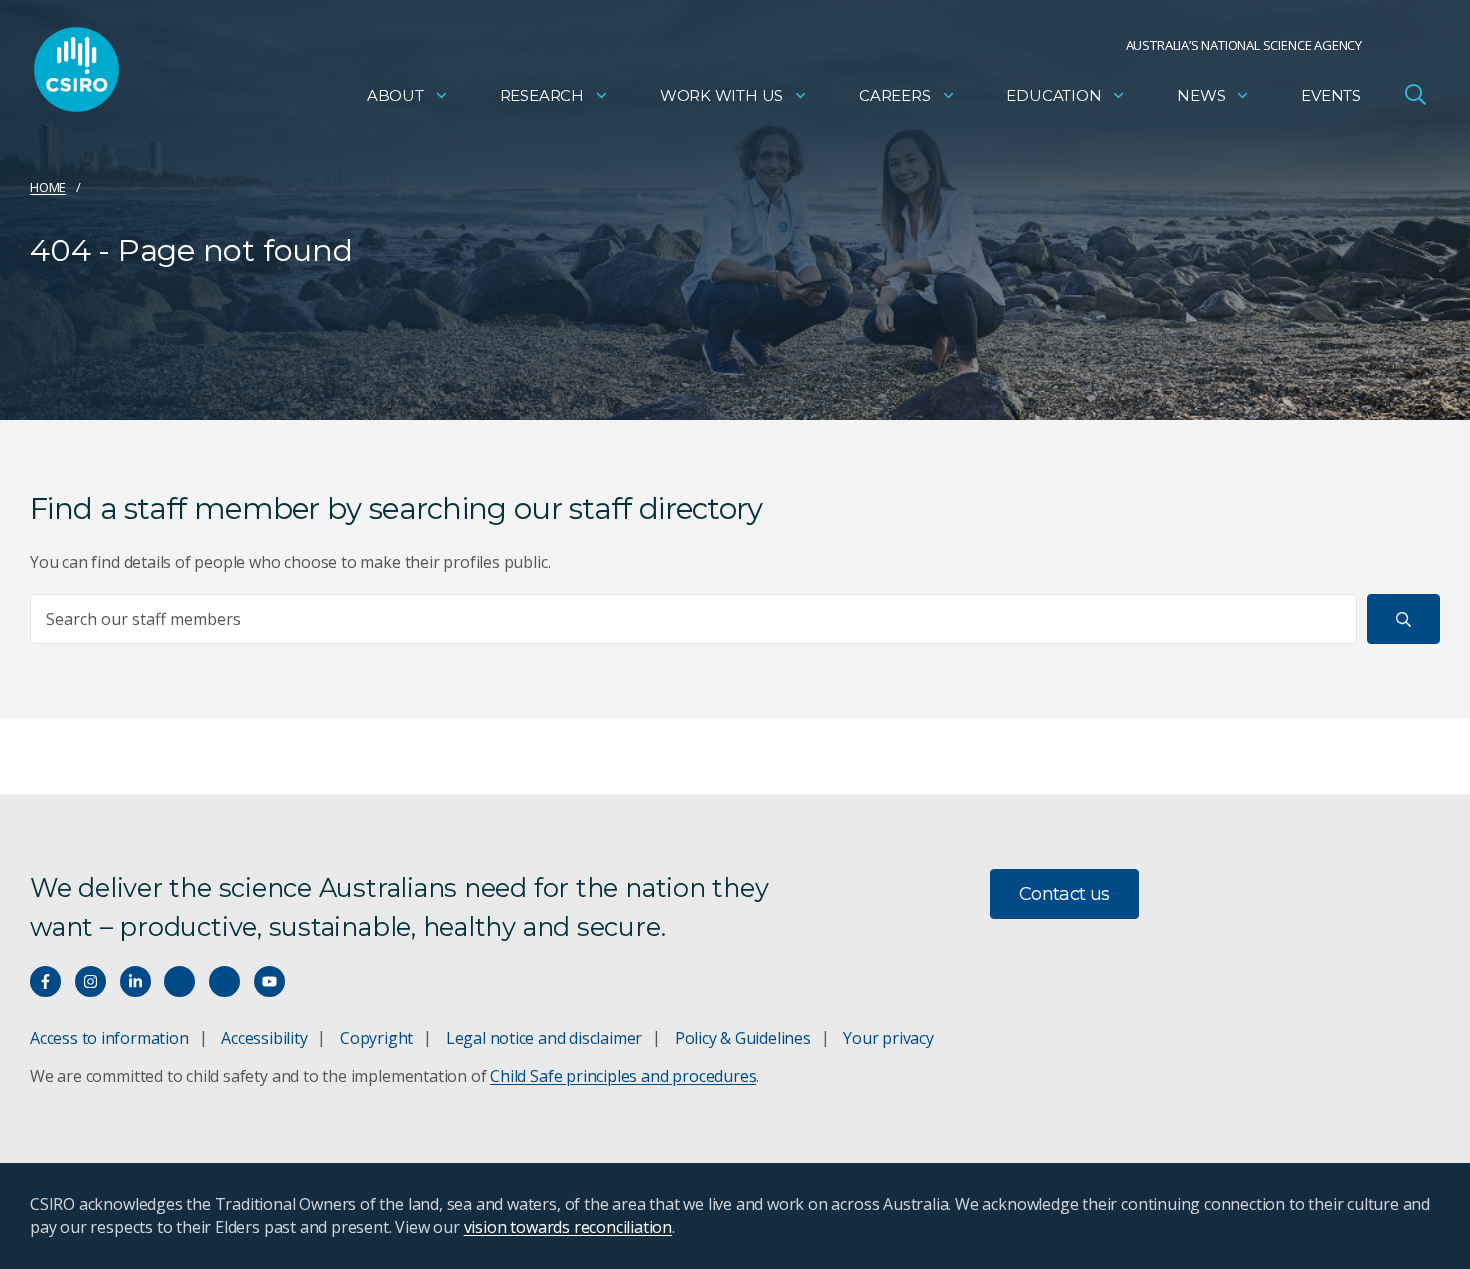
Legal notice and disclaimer (544, 1038)
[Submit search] (1403, 619)
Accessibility (264, 1038)
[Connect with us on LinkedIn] (135, 981)
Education (1053, 95)
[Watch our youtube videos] (269, 981)
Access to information (109, 1038)
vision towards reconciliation (568, 1227)
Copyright (376, 1038)
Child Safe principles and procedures (623, 1076)
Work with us (721, 95)
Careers (895, 95)
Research (542, 95)
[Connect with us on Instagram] (90, 981)
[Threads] (224, 981)
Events (1331, 95)
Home (48, 187)
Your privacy (888, 1038)
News (1201, 95)
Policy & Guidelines (743, 1038)
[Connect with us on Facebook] (45, 981)
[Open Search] (1415, 94)
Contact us (1064, 894)
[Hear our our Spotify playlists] (179, 981)
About (395, 95)
